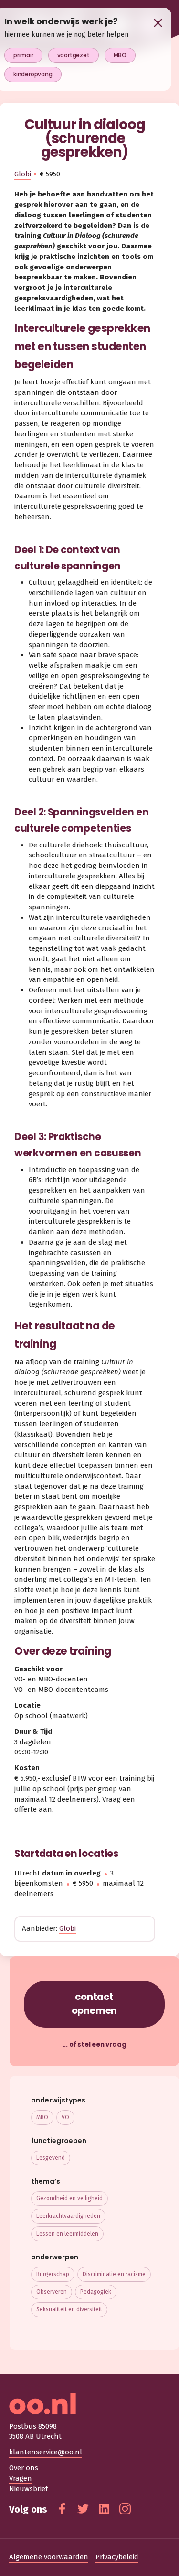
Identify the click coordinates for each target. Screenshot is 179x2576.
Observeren (52, 2292)
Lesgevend (51, 2158)
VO (65, 2117)
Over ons (24, 2468)
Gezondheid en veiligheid (69, 2198)
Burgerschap (53, 2274)
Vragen (21, 2478)
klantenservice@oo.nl (46, 2452)
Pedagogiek (96, 2292)
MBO (42, 2117)
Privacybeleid (117, 2557)
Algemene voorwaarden (49, 2557)
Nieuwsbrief (28, 2489)
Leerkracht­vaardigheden (68, 2216)
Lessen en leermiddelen (67, 2234)
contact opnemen (95, 2004)
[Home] (90, 2404)
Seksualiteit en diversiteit (69, 2309)
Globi (23, 174)
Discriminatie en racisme (114, 2274)
